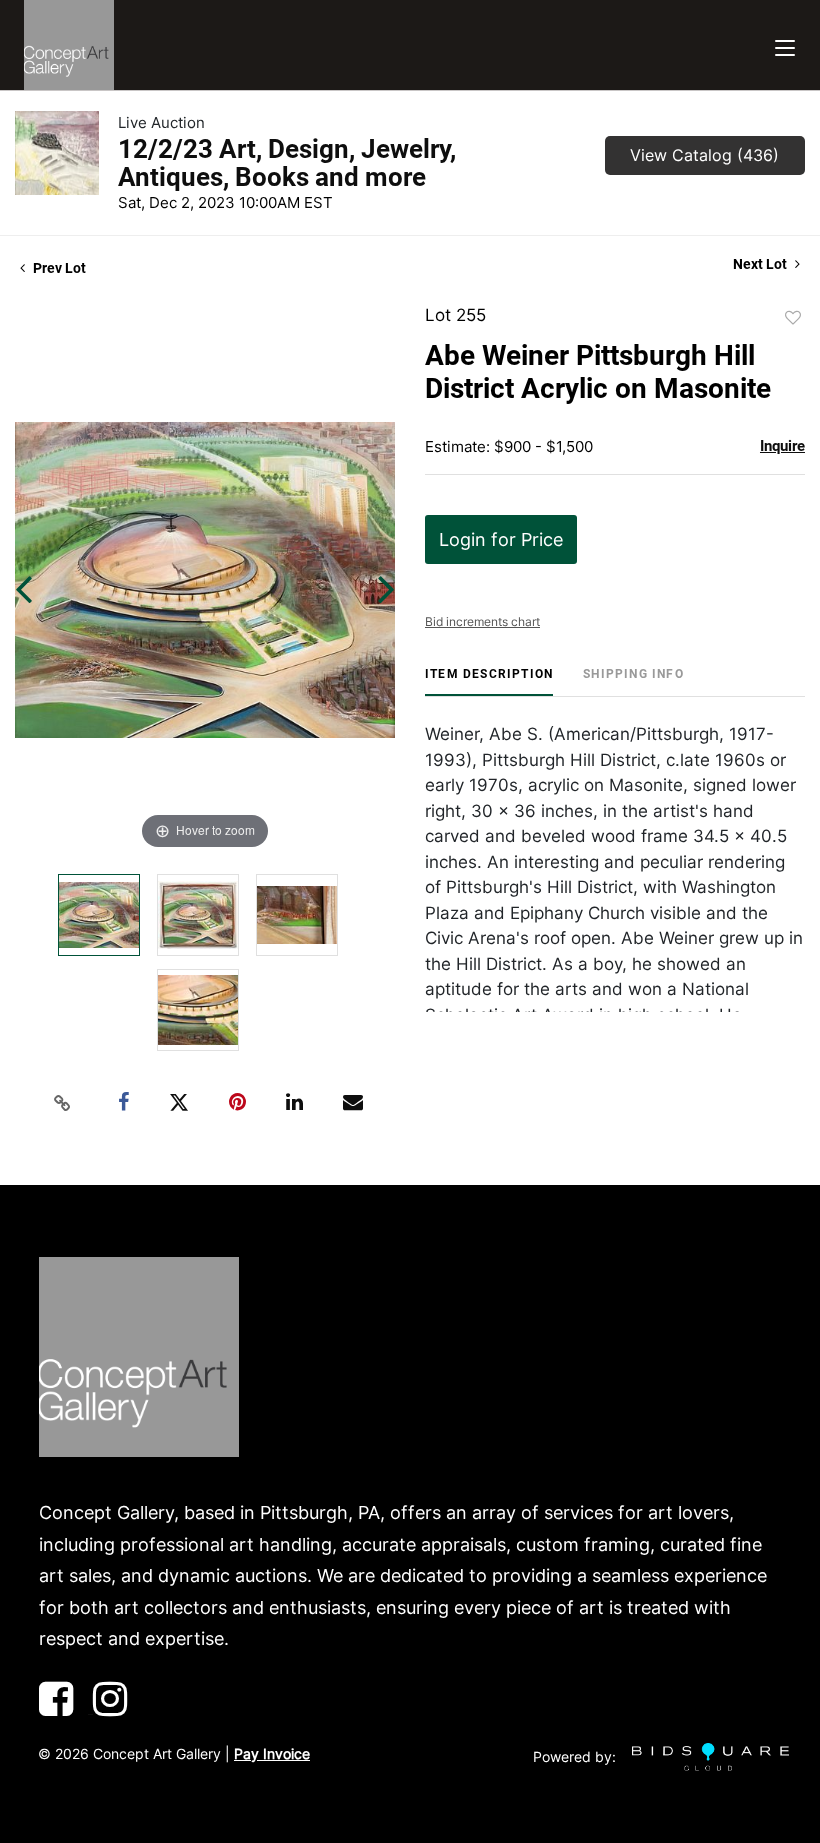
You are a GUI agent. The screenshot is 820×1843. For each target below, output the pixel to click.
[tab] (489, 681)
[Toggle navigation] (785, 45)
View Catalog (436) (704, 155)
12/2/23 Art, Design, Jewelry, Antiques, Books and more (287, 163)
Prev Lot (58, 268)
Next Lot (761, 264)
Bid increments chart (482, 621)
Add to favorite (793, 318)
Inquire (782, 446)
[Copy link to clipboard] (63, 1103)
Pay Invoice (272, 1753)
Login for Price (501, 539)
